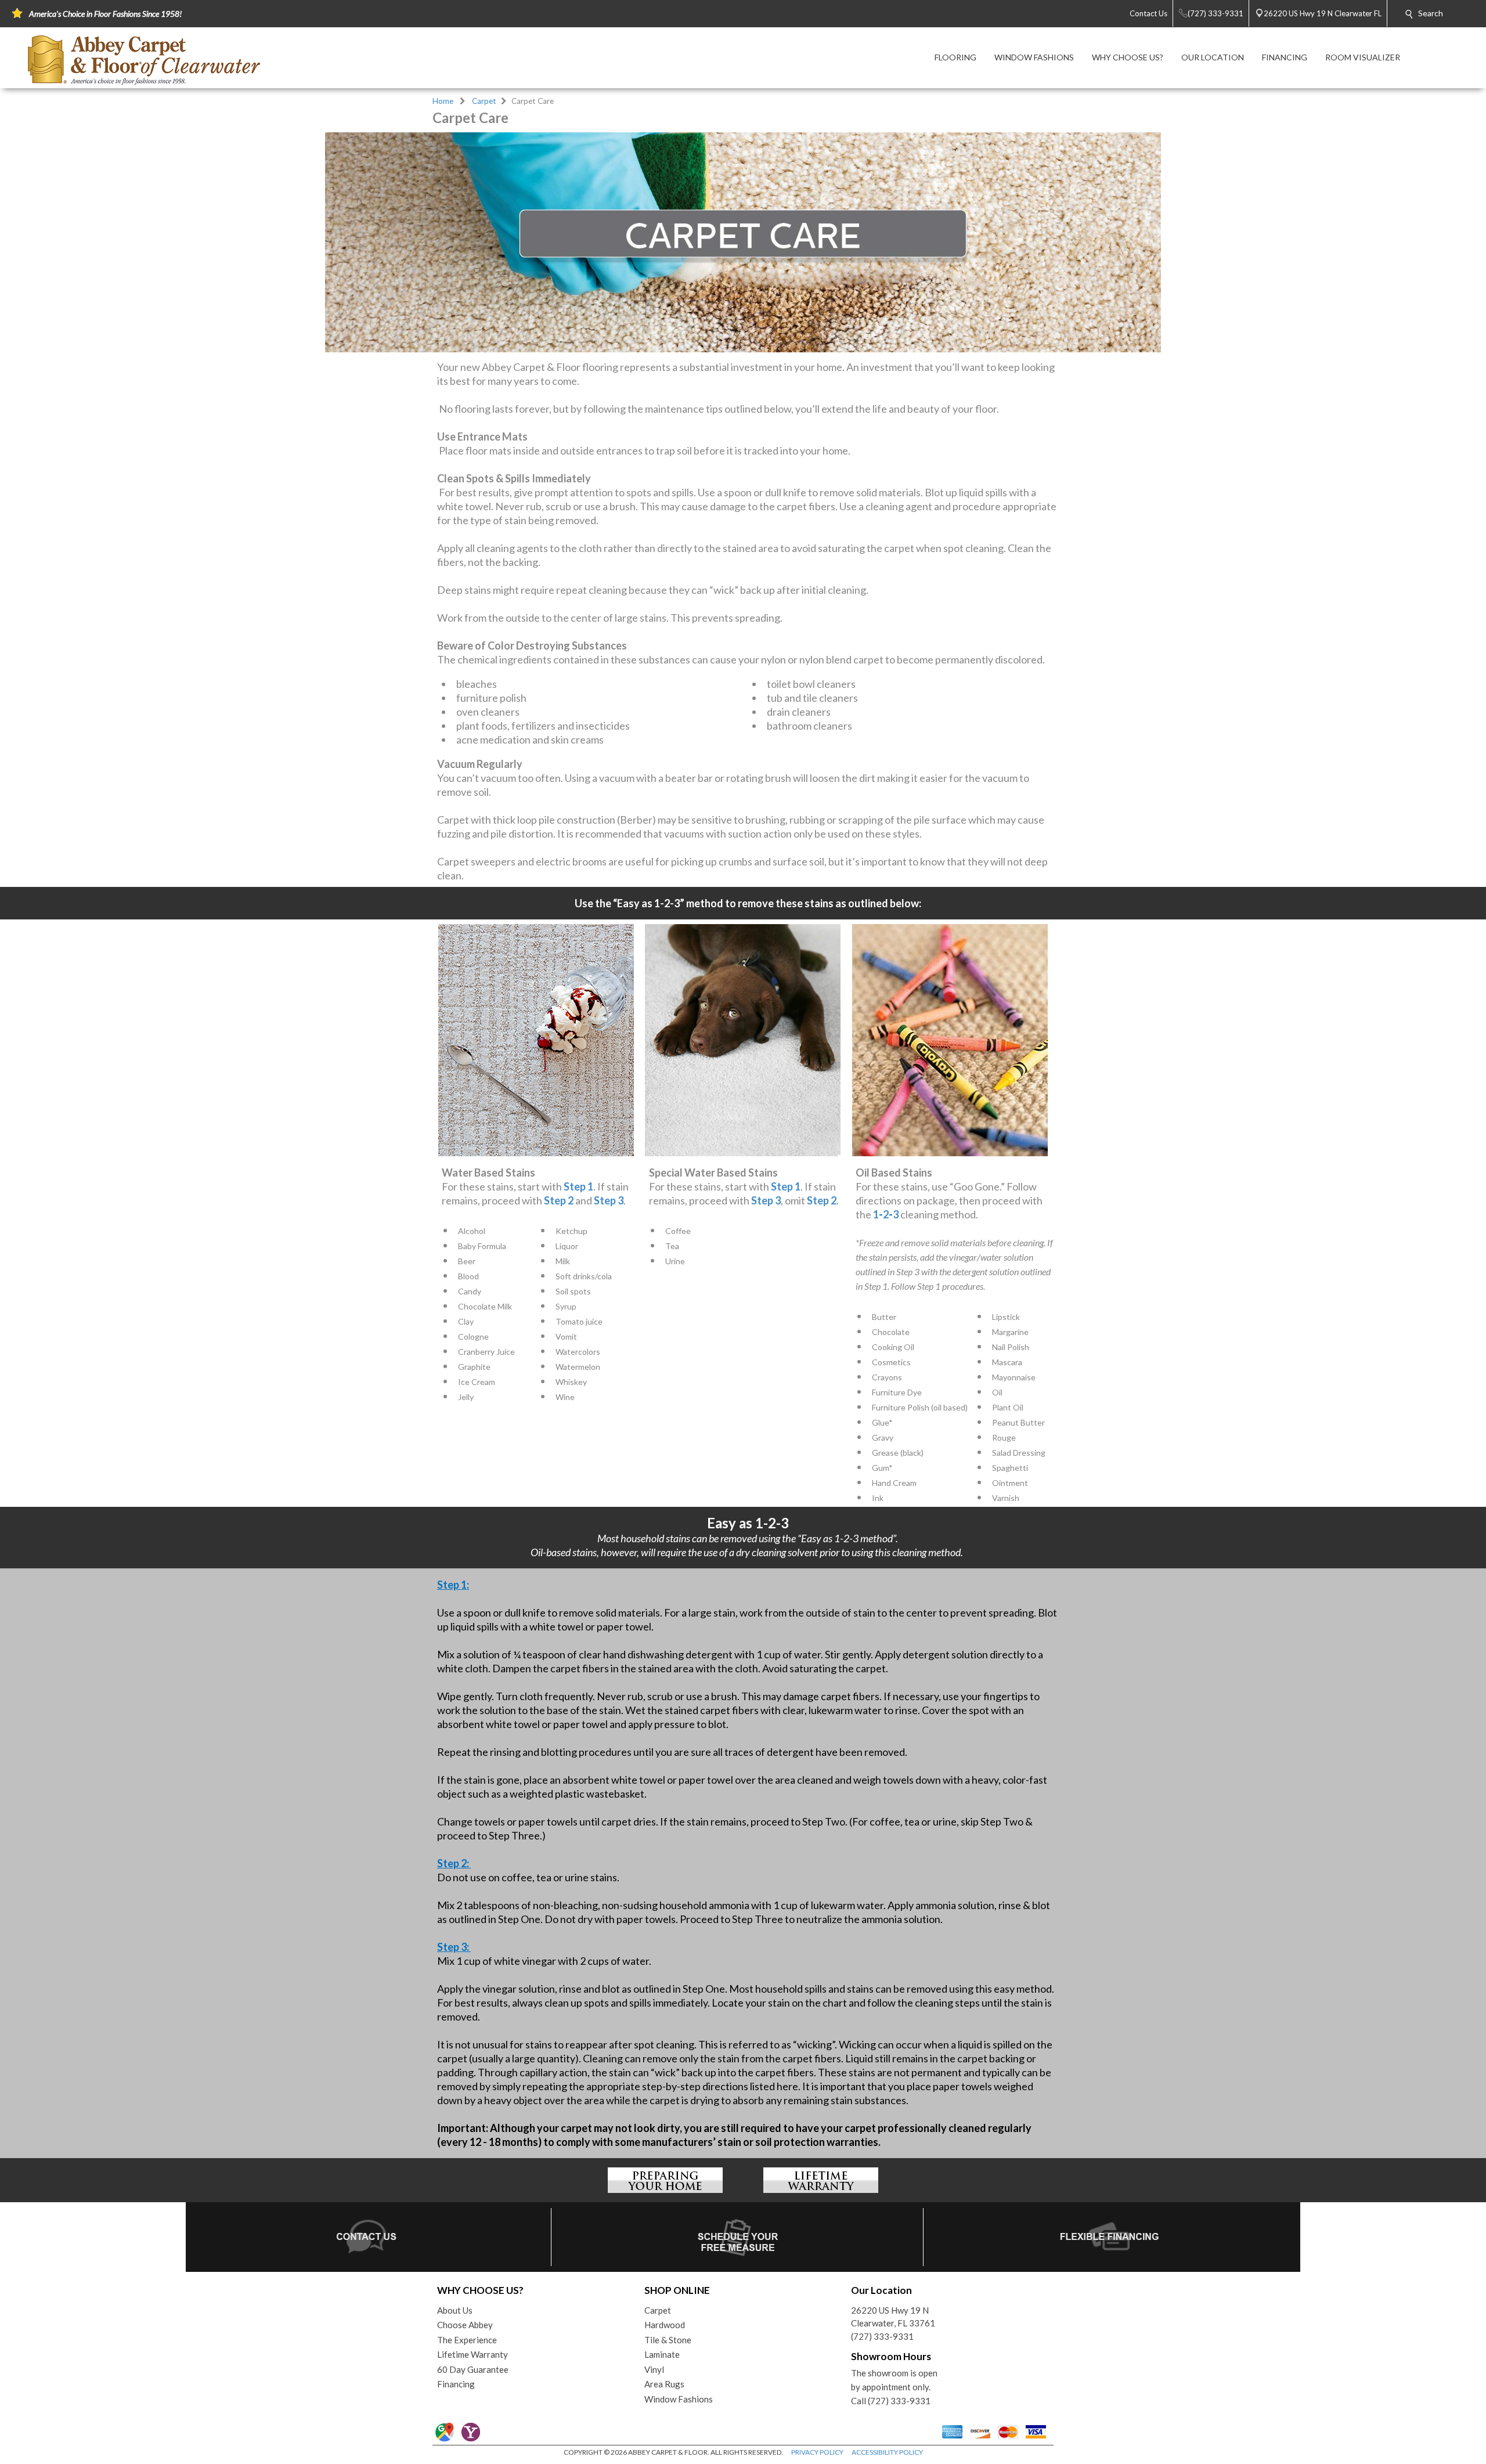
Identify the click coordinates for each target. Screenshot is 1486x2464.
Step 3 (609, 1200)
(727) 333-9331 (882, 2336)
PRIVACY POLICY (817, 2452)
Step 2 (559, 1200)
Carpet (484, 101)
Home (443, 101)
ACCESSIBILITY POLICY (887, 2452)
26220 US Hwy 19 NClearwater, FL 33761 (893, 2317)
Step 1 (578, 1186)
